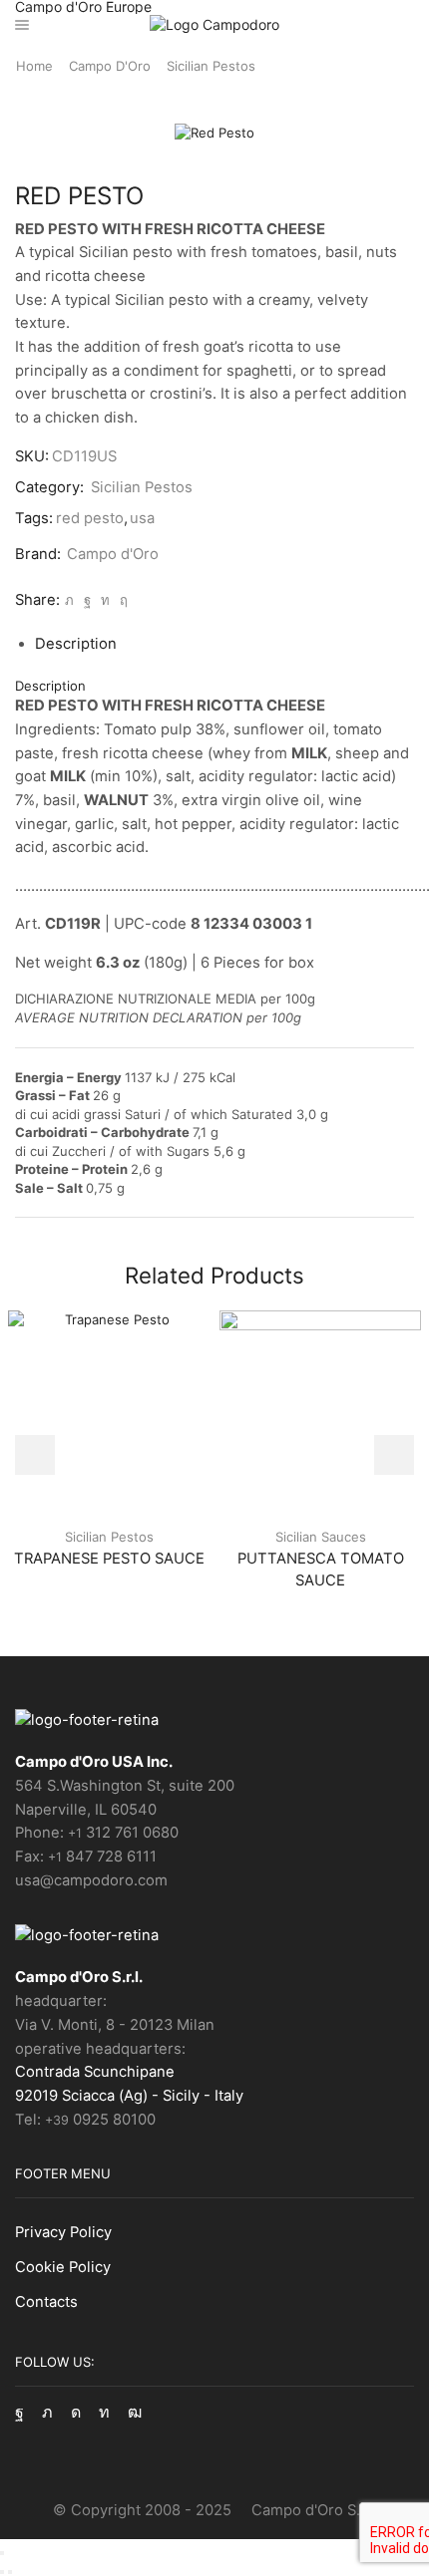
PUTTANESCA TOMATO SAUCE (321, 1570)
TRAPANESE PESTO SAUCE (109, 1559)
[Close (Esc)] (2, 2553)
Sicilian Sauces (321, 1537)
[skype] (121, 600)
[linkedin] (105, 600)
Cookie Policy (63, 2267)
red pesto (90, 518)
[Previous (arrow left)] (2, 2572)
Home (34, 66)
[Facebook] (87, 600)
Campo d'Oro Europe (83, 7)
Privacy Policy (63, 2232)
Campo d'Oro (110, 66)
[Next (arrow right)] (10, 2572)
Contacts (46, 2302)
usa (142, 518)
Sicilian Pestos (211, 66)
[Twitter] (69, 600)
